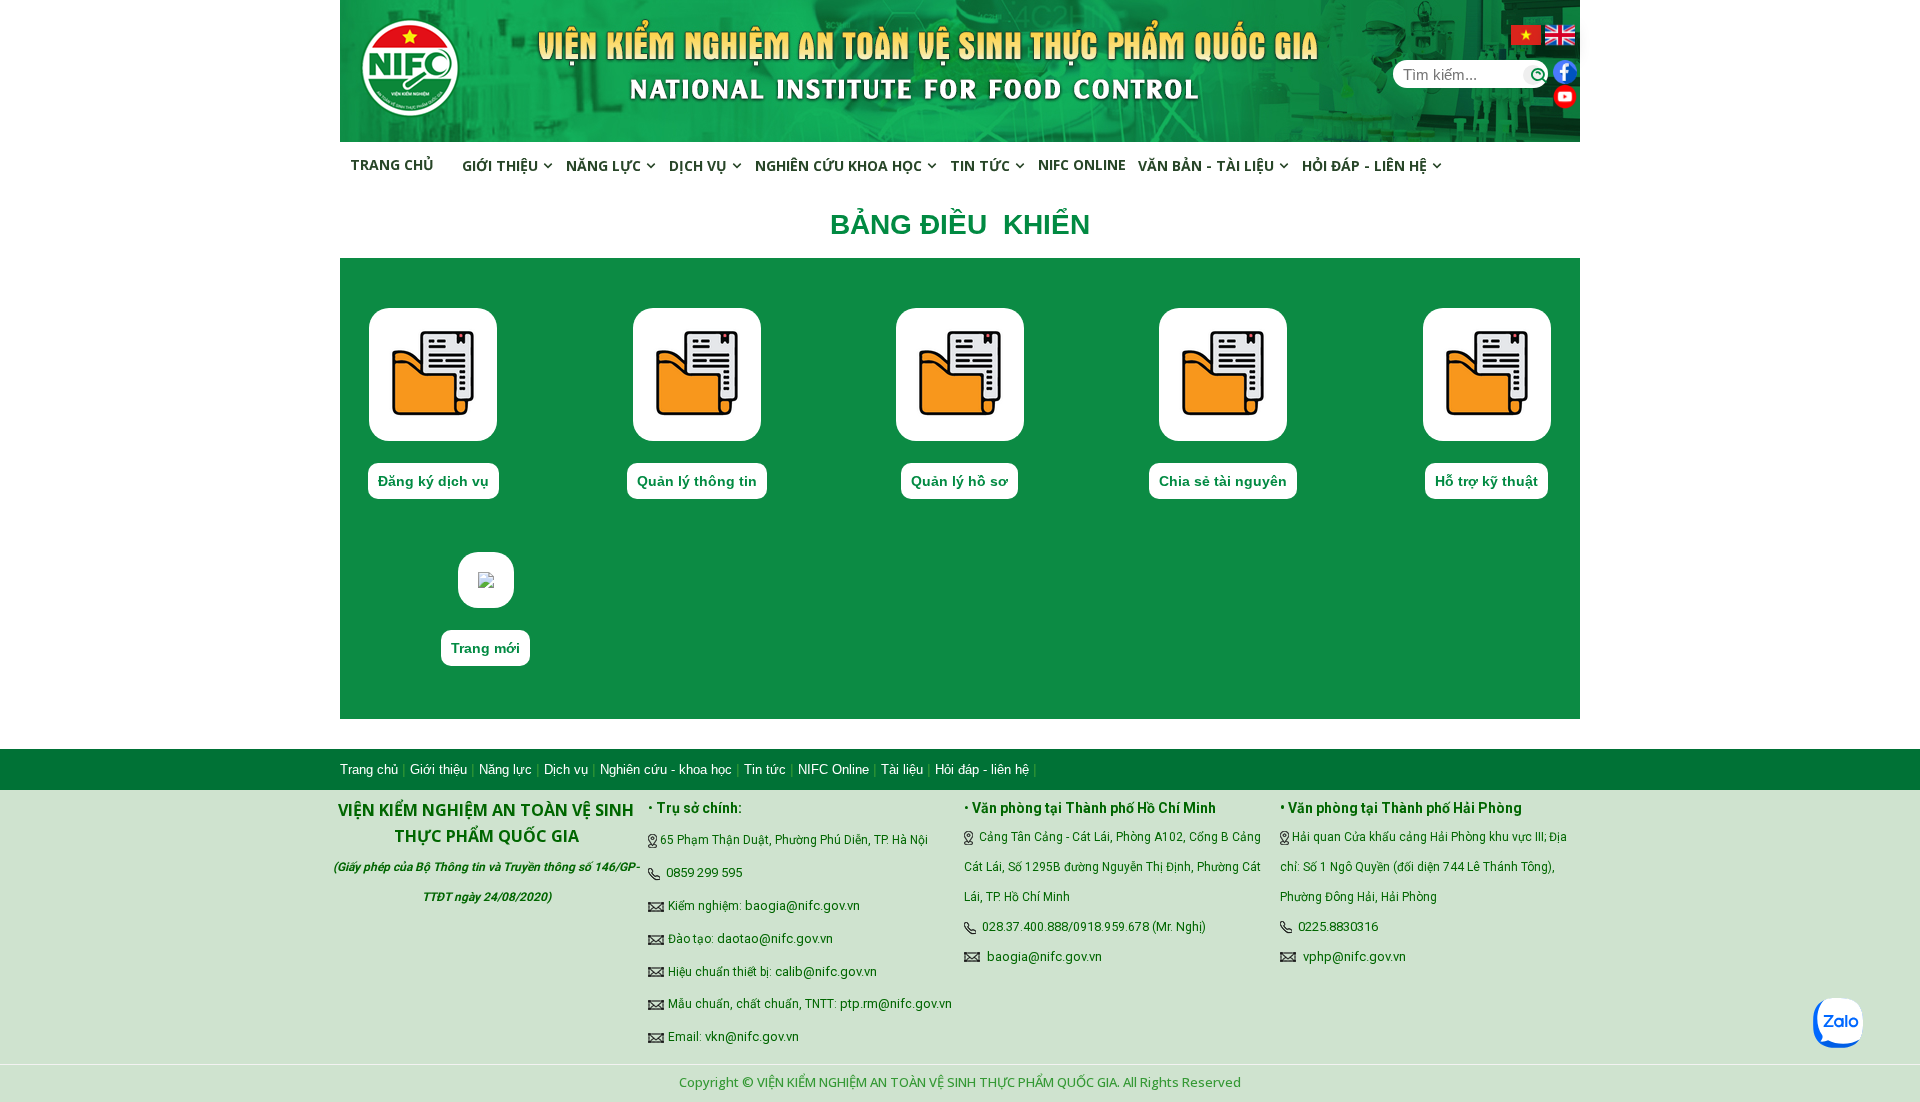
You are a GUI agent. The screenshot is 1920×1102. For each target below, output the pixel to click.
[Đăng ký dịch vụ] (433, 373)
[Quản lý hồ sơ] (960, 373)
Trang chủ (392, 164)
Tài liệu (902, 769)
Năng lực (605, 165)
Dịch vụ (700, 165)
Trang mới (485, 648)
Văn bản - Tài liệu (1208, 165)
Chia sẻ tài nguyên (1223, 481)
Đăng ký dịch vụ (433, 481)
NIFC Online (833, 769)
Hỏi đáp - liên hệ (982, 769)
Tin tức (982, 165)
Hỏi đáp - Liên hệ (1366, 165)
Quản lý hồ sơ (959, 481)
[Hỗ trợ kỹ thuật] (1487, 373)
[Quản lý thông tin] (697, 373)
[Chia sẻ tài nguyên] (1223, 373)
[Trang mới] (486, 578)
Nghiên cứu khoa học (840, 165)
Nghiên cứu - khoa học (666, 769)
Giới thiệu (502, 165)
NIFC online (1082, 164)
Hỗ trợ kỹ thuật (1486, 481)
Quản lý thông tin (697, 481)
